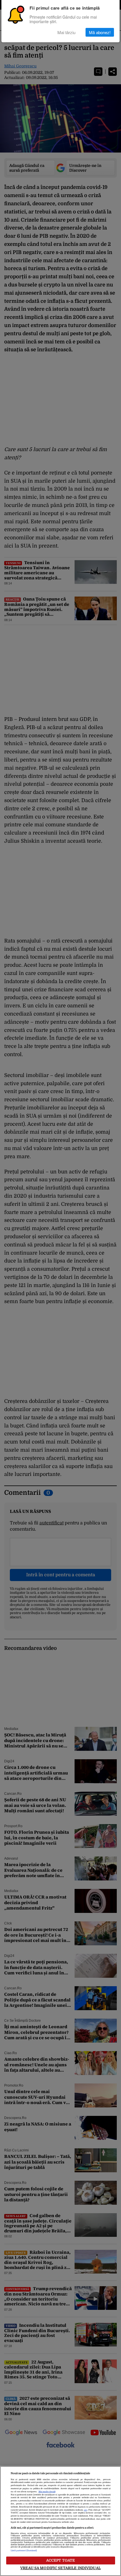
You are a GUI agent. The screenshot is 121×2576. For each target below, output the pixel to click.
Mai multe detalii (47, 2492)
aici (86, 2510)
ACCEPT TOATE (61, 2560)
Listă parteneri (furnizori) (24, 2551)
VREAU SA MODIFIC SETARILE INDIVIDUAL (60, 2568)
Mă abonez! (100, 32)
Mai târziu (66, 32)
